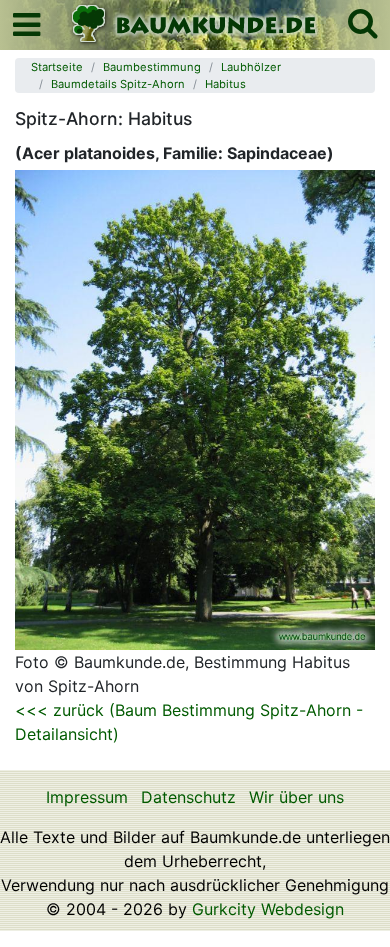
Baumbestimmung (152, 67)
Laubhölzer (251, 67)
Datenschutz (188, 797)
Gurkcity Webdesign (268, 909)
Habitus (225, 84)
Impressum (87, 797)
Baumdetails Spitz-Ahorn (118, 84)
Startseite (57, 67)
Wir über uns (296, 797)
